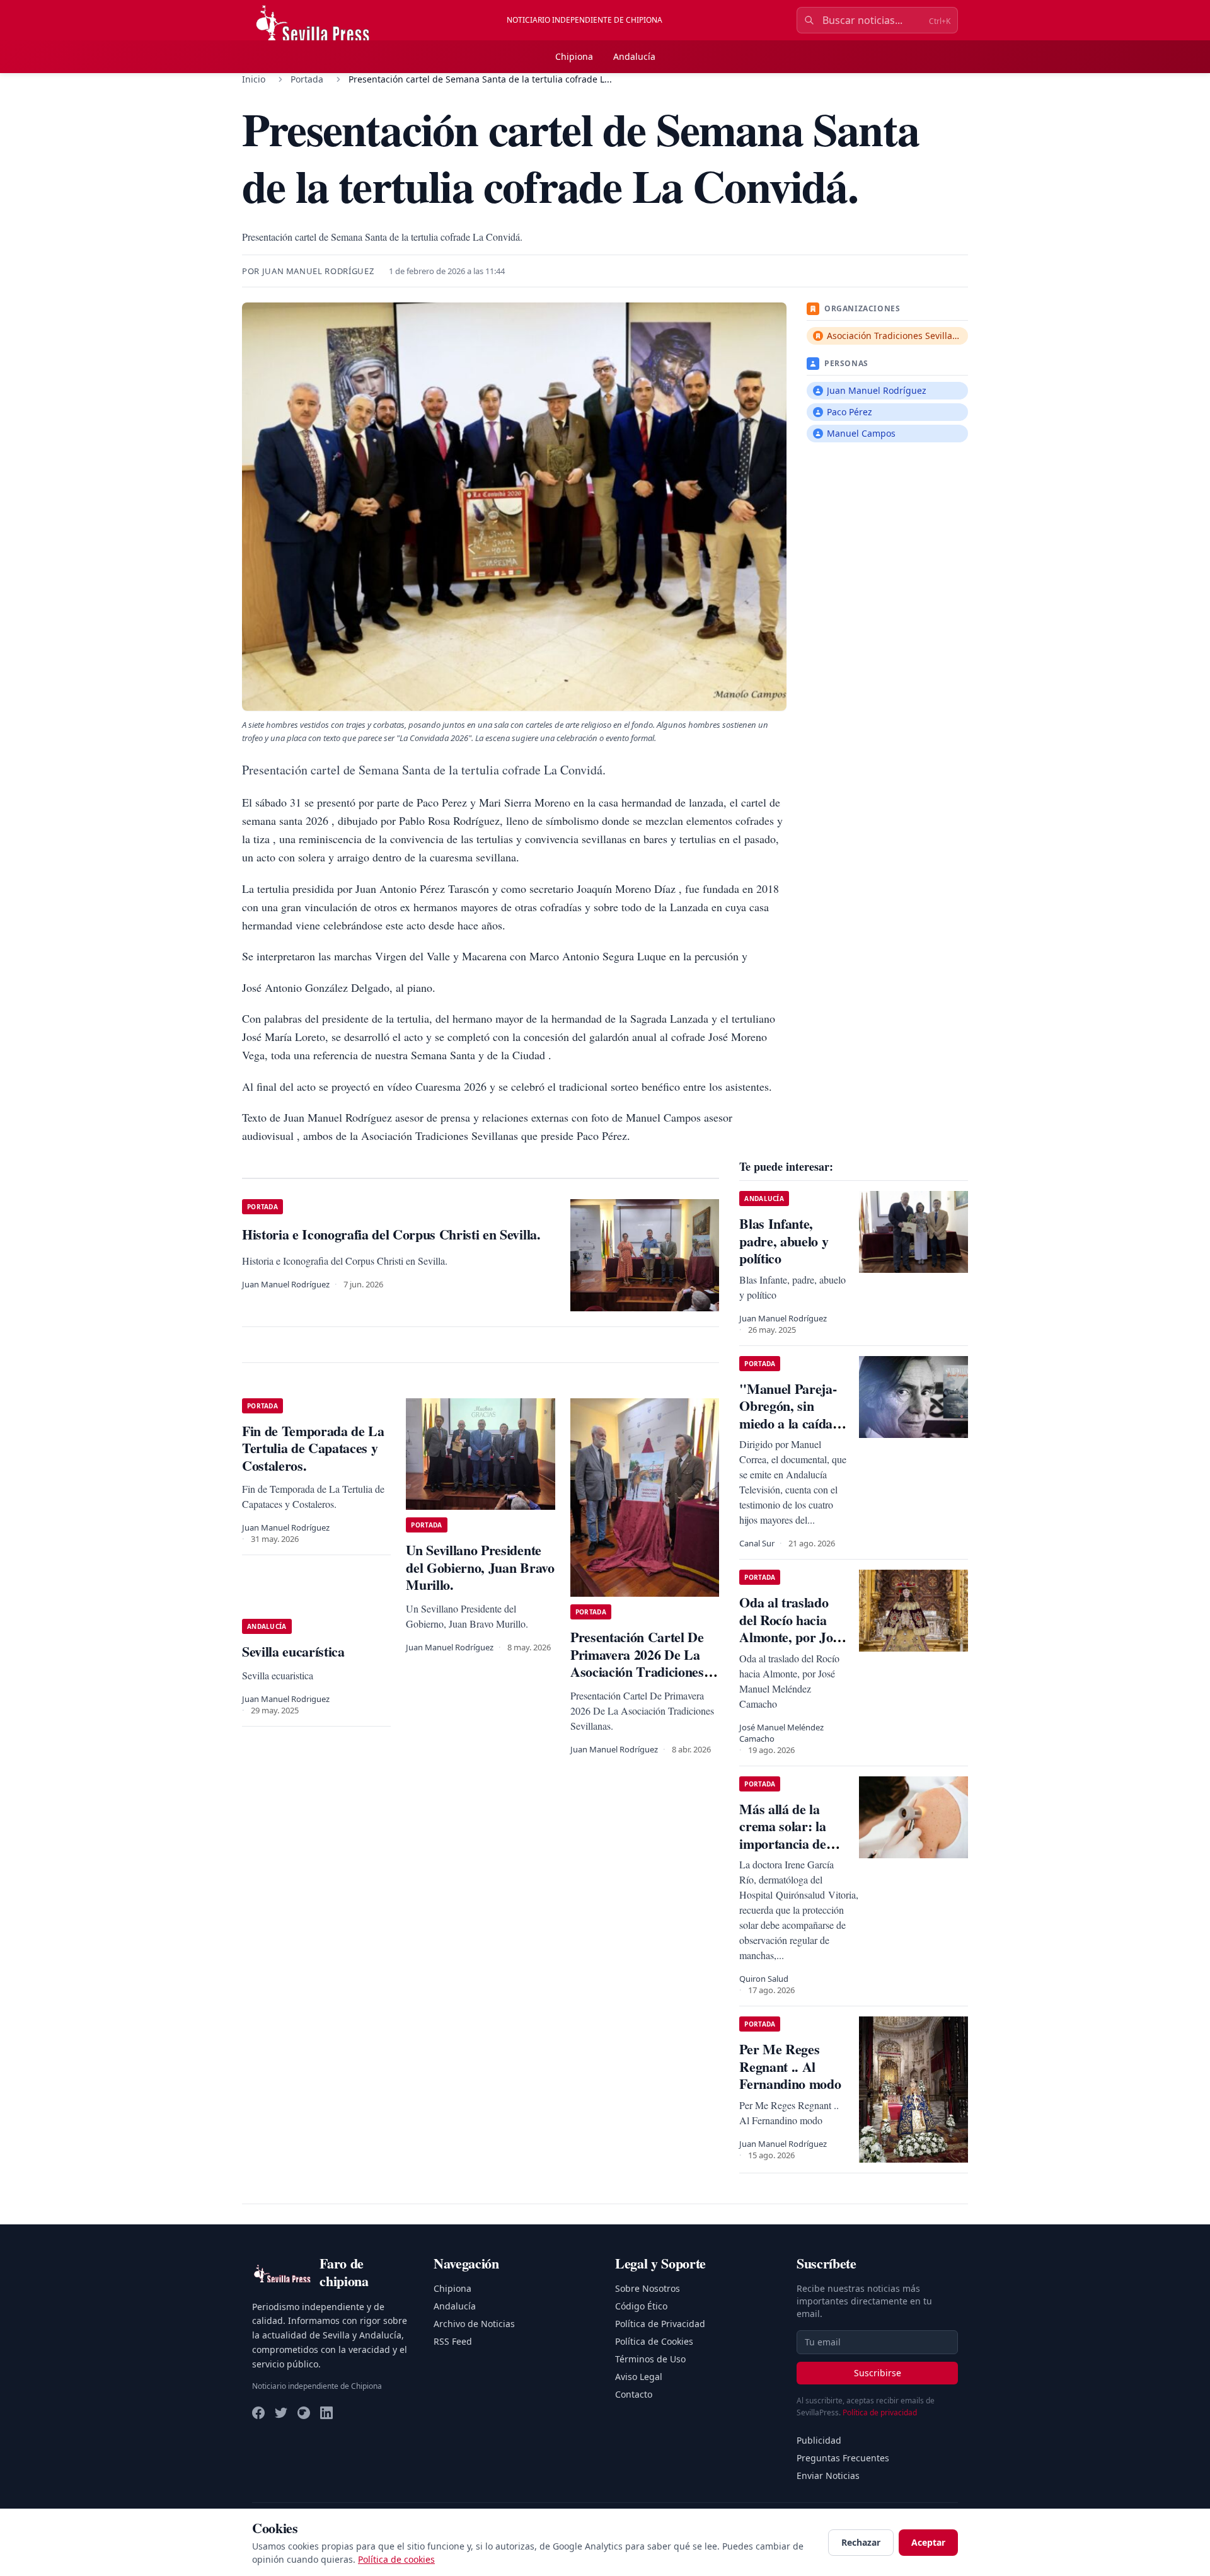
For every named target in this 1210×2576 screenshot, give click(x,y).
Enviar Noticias (828, 2475)
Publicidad (819, 2440)
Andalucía (634, 56)
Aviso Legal (639, 2377)
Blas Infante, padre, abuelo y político (784, 1241)
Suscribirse (878, 2373)
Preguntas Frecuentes (843, 2458)
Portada (307, 79)
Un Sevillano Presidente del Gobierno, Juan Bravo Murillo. (480, 1567)
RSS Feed (453, 2341)
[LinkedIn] (326, 2413)
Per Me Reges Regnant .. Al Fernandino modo (790, 2066)
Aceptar (928, 2542)
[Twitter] (281, 2413)
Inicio (254, 79)
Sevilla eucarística (293, 1651)
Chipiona (574, 56)
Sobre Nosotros (648, 2288)
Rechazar (861, 2542)
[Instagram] (304, 2413)
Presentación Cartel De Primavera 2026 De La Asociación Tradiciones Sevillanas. (637, 1663)
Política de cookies (396, 2559)
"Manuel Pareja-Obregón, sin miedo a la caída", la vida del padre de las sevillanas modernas (791, 1432)
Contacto (634, 2394)
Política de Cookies (654, 2341)
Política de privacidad (880, 2412)
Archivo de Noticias (474, 2324)
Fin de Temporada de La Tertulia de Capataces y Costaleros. (313, 1448)
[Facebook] (258, 2413)
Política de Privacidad (660, 2324)
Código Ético (641, 2306)
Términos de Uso (650, 2359)
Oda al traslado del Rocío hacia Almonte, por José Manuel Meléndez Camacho (792, 1637)
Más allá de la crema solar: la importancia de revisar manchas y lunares (792, 1843)
